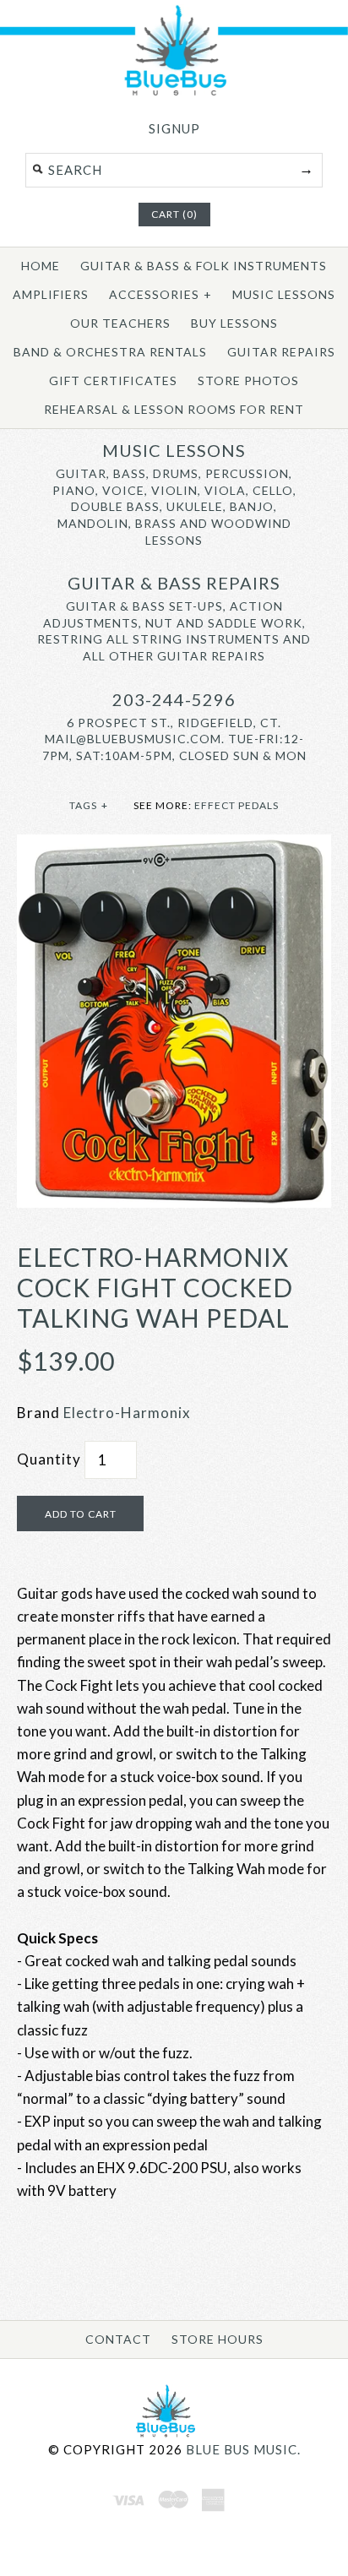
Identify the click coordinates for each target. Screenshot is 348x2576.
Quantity (49, 1459)
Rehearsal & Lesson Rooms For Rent (174, 409)
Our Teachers (120, 323)
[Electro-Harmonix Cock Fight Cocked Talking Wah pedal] (174, 846)
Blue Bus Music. (243, 2449)
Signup (174, 128)
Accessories (160, 294)
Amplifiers (51, 294)
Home (41, 266)
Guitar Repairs (281, 352)
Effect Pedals (237, 805)
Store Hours (217, 2339)
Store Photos (248, 380)
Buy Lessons (234, 323)
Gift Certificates (113, 380)
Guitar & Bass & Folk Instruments (204, 266)
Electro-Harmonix (127, 1413)
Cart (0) (174, 214)
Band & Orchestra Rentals (110, 352)
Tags (89, 805)
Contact (118, 2339)
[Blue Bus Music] (174, 92)
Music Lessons (284, 294)
